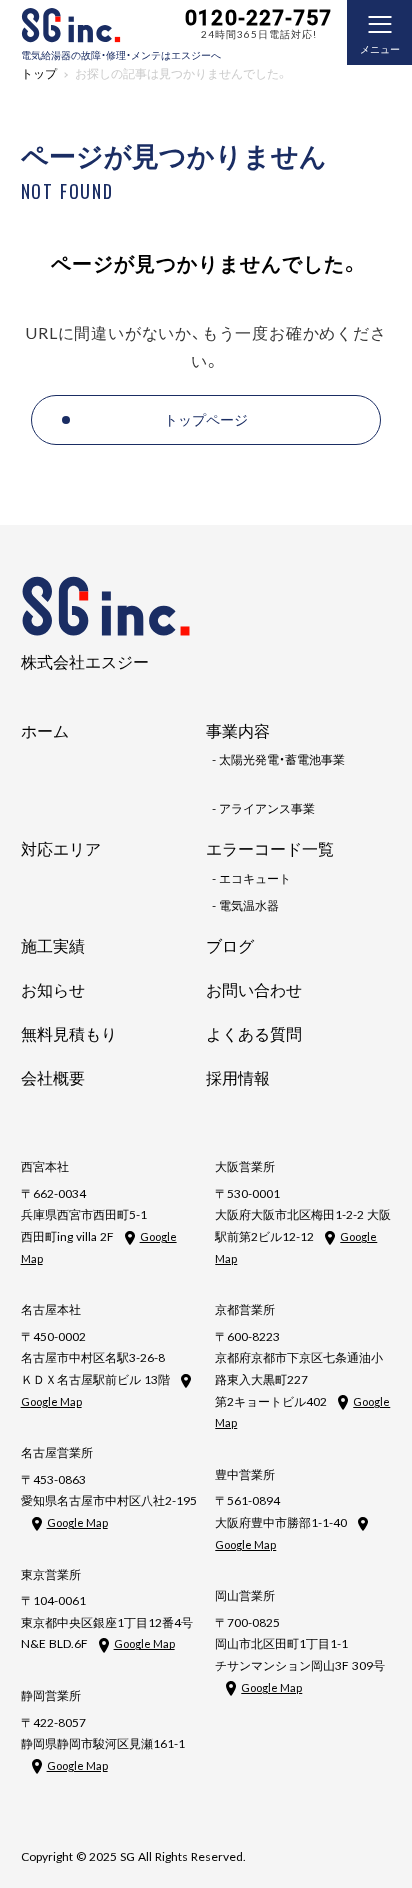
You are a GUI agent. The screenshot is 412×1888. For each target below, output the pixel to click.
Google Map (51, 1401)
